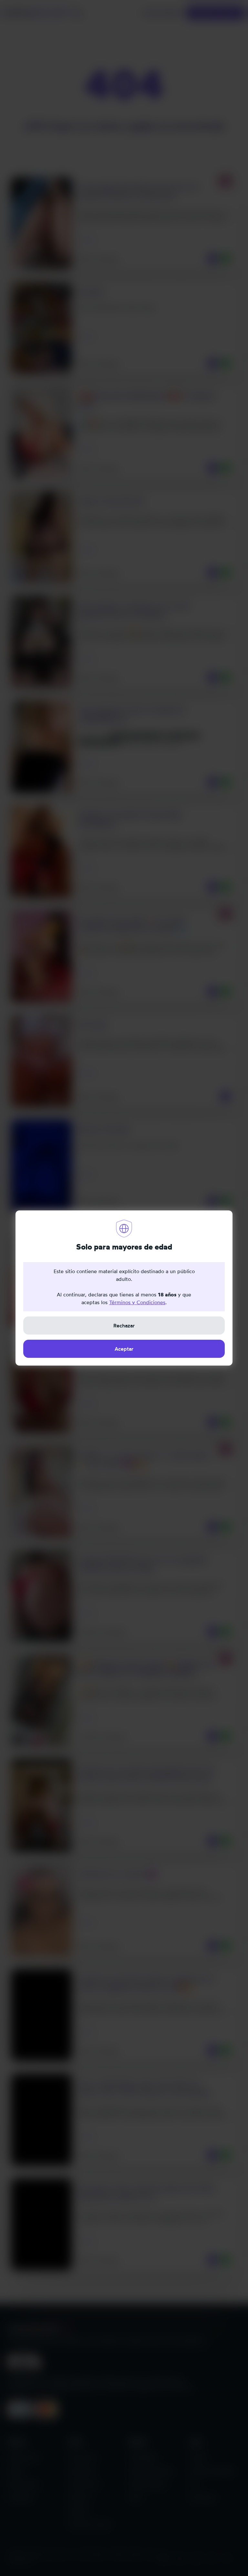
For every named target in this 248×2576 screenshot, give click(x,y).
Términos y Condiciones (137, 1302)
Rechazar (124, 1325)
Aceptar (124, 1349)
